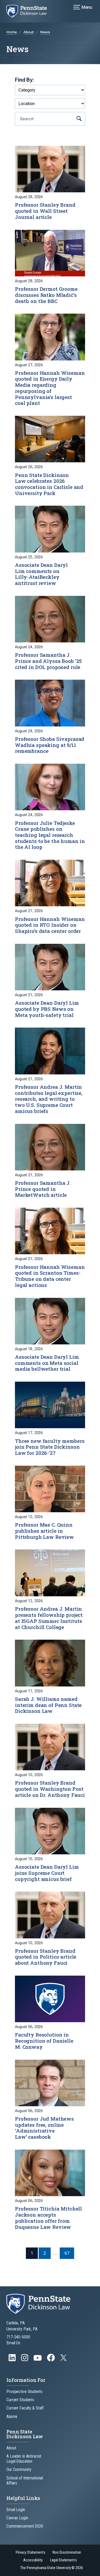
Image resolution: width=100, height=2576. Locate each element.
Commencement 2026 (25, 2526)
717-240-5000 (18, 2337)
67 (67, 2253)
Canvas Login (17, 2518)
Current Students (20, 2400)
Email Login (16, 2510)
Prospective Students (24, 2392)
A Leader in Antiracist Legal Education (24, 2459)
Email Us (13, 2343)
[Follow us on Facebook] (51, 2360)
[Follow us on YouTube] (38, 2360)
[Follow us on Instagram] (25, 2360)
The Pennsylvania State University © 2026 (51, 2568)
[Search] (79, 119)
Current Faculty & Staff (25, 2408)
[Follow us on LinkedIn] (13, 2360)
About (29, 32)
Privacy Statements (31, 2552)
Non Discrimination (67, 2552)
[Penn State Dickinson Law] (30, 11)
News (45, 32)
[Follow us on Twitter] (64, 2359)
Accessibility (33, 2560)
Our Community (19, 2469)
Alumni (12, 2417)
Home (12, 32)
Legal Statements (63, 2560)
